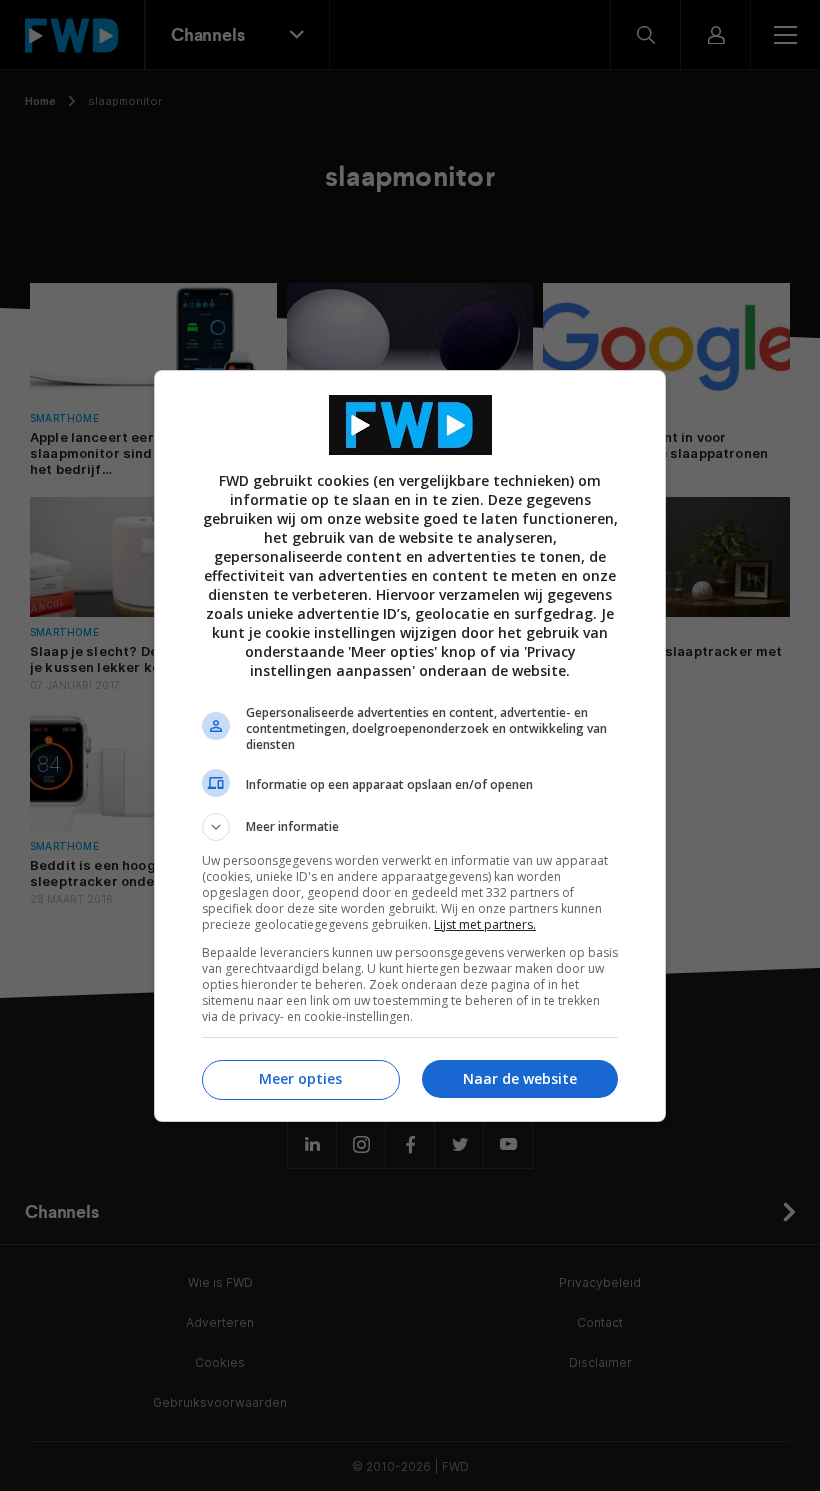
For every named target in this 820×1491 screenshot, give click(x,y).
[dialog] (410, 746)
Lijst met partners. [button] (485, 924)
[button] (410, 827)
